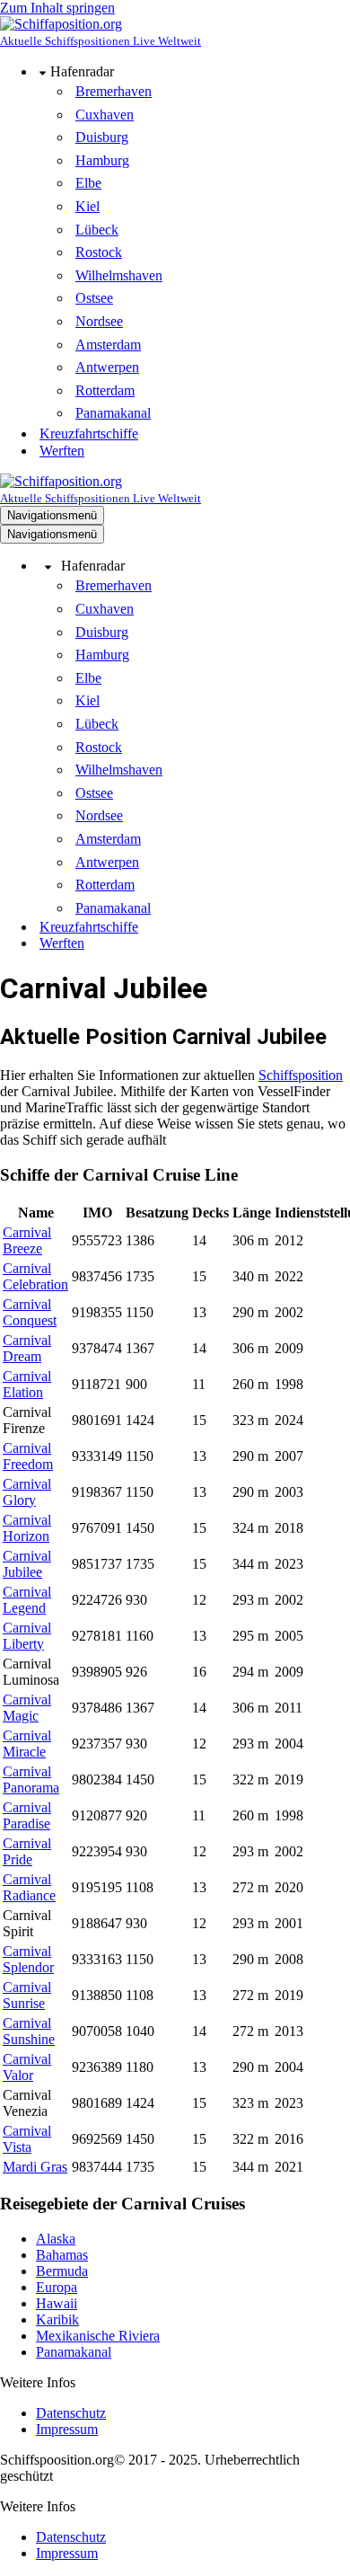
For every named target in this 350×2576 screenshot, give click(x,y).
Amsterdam (108, 345)
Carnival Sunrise (27, 1995)
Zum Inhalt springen (57, 8)
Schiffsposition (301, 1075)
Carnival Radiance (29, 1887)
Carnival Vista (27, 2139)
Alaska (56, 2239)
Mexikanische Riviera (98, 2336)
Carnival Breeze (27, 1240)
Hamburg (102, 160)
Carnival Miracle (27, 1744)
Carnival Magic (27, 1708)
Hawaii (57, 2303)
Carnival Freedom (28, 1456)
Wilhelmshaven (119, 275)
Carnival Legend (27, 1600)
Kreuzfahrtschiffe (89, 434)
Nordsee (99, 321)
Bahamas (62, 2255)
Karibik (57, 2319)
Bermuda (62, 2271)
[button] (43, 72)
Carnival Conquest (30, 1312)
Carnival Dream (27, 1348)
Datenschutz (71, 2413)
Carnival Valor (27, 2067)
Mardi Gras (35, 2167)
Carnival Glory (27, 1492)
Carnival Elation (27, 1384)
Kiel (87, 206)
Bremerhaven (114, 91)
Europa (57, 2287)
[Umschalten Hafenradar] (48, 567)
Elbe (88, 183)
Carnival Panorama (31, 1779)
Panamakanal (113, 413)
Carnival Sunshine (29, 2031)
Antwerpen (107, 367)
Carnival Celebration (35, 1276)
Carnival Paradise (27, 1815)
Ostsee (94, 298)
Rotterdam (105, 390)
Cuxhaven (105, 115)
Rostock (99, 252)
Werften (62, 451)
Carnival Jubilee (27, 1564)
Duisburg (102, 137)
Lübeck (97, 230)
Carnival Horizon (27, 1528)
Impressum (67, 2429)
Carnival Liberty (27, 1636)
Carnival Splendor (28, 1959)
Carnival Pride (27, 1851)
